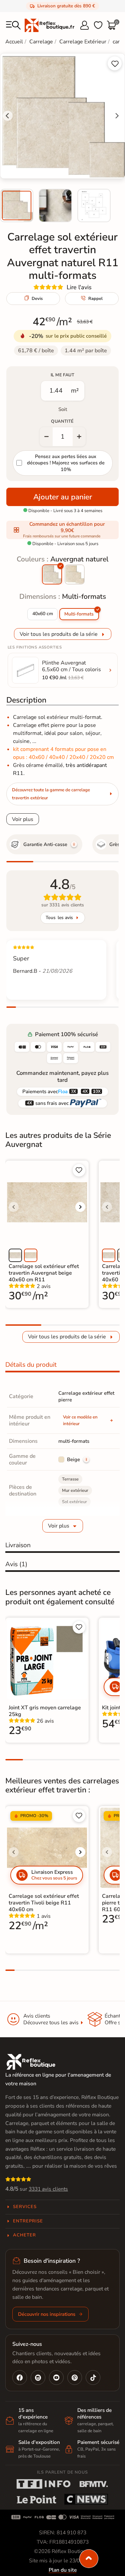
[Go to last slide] (8, 116)
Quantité (62, 421)
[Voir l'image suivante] (80, 1207)
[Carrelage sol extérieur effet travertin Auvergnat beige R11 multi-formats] (75, 574)
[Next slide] (117, 116)
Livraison (18, 1545)
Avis (16, 1564)
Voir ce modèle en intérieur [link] (80, 1420)
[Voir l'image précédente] (14, 1207)
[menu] (13, 25)
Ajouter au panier (63, 497)
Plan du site (63, 2570)
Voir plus (23, 819)
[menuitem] (17, 205)
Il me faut (62, 375)
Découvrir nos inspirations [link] (47, 2314)
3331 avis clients (48, 2189)
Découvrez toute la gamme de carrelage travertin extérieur (51, 794)
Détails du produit (31, 1365)
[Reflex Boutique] (49, 25)
